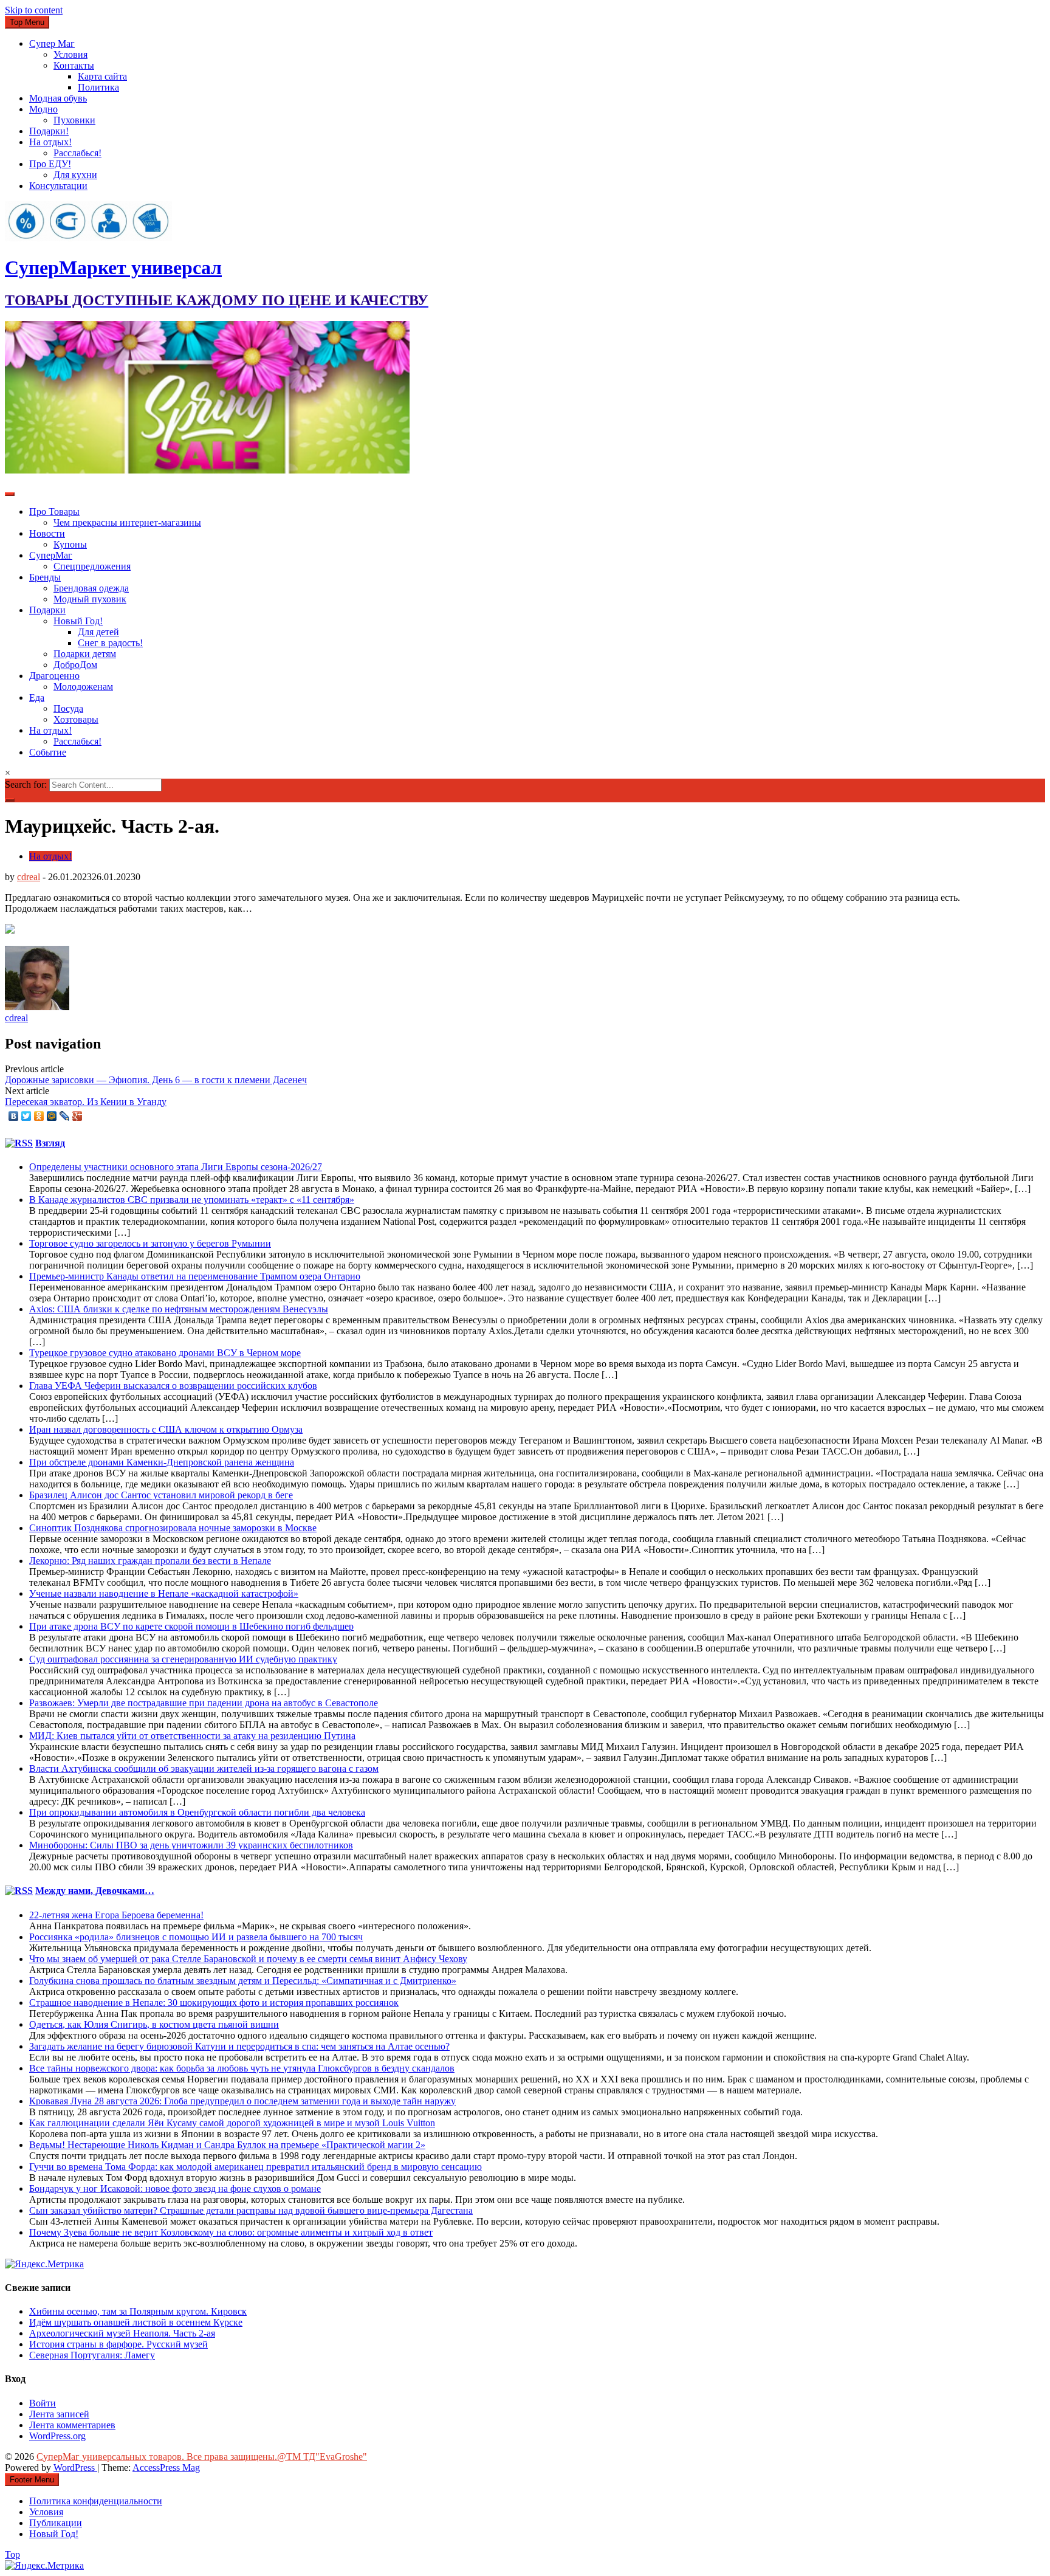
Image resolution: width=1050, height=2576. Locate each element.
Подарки (47, 610)
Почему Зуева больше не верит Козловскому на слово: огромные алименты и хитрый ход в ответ (231, 2232)
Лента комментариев (72, 2425)
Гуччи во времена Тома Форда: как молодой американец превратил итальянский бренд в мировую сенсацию (256, 2167)
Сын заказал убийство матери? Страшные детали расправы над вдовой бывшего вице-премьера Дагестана (251, 2210)
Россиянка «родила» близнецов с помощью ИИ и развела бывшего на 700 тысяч (196, 1937)
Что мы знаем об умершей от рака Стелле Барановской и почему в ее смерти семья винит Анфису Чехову (248, 1959)
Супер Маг (52, 43)
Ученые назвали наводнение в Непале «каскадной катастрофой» (164, 1593)
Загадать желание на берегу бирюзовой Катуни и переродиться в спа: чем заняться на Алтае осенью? (239, 2046)
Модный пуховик (90, 599)
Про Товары (54, 511)
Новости (47, 533)
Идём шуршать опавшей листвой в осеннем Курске (136, 2322)
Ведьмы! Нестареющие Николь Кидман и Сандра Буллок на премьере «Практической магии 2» (227, 2145)
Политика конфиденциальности (96, 2501)
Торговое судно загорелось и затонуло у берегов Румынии (150, 1243)
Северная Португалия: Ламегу (92, 2355)
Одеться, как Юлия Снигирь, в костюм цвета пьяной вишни (154, 2024)
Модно (43, 109)
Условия (70, 54)
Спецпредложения (92, 566)
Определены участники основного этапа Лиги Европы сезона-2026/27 (176, 1167)
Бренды (45, 577)
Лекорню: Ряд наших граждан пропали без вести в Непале (150, 1561)
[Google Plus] (77, 1116)
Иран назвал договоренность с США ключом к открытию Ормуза (166, 1429)
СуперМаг (51, 555)
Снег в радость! (110, 643)
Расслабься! (77, 153)
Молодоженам (83, 687)
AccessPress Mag (166, 2468)
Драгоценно (54, 676)
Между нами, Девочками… (95, 1891)
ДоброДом (75, 665)
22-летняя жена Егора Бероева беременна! (116, 1915)
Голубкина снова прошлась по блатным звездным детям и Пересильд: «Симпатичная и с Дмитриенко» (243, 1981)
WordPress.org (57, 2436)
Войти (43, 2403)
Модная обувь (58, 98)
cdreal (29, 877)
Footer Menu (32, 2480)
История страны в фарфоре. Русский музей (118, 2344)
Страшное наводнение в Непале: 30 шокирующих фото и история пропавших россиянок (214, 2003)
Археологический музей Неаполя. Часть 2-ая (122, 2333)
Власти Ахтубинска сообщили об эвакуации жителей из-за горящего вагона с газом (204, 1768)
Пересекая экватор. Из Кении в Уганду (86, 1102)
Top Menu (27, 22)
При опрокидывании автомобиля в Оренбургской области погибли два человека (197, 1812)
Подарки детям (85, 654)
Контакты (74, 65)
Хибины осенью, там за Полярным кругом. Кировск (138, 2311)
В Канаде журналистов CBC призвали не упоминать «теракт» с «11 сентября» (192, 1200)
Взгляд (50, 1143)
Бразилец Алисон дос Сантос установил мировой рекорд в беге (161, 1495)
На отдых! (50, 142)
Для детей (98, 632)
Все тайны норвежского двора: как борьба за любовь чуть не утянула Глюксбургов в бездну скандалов (242, 2068)
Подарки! (49, 131)
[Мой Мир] (52, 1116)
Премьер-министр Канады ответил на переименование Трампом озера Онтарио (195, 1276)
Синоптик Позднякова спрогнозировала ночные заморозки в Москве (173, 1528)
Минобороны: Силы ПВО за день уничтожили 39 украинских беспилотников (191, 1845)
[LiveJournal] (65, 1116)
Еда (37, 697)
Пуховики (74, 120)
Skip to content (34, 10)
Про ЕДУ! (50, 164)
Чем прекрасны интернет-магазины (127, 522)
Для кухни (75, 175)
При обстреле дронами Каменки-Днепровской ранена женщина (162, 1462)
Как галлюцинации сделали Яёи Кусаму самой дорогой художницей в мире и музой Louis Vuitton (232, 2123)
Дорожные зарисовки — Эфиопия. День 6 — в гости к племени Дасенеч (156, 1080)
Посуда (68, 708)
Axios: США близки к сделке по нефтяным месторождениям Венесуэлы (179, 1309)
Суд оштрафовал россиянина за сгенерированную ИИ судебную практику (183, 1659)
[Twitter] (26, 1116)
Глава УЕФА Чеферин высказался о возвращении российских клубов (173, 1386)
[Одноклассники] (39, 1116)
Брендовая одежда (91, 588)
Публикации (56, 2523)
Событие (48, 752)
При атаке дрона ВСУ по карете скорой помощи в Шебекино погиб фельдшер (191, 1626)
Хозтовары (76, 719)
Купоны (70, 544)
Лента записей (59, 2414)
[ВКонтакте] (14, 1116)
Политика (98, 87)
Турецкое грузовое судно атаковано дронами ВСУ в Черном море (165, 1353)
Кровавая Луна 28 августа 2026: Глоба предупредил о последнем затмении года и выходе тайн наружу (242, 2101)
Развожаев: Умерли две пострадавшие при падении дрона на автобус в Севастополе (204, 1703)
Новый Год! (78, 621)
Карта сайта (102, 76)
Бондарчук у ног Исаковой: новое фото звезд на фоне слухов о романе (175, 2189)
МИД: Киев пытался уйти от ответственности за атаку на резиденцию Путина (192, 1736)
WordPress (75, 2468)
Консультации (58, 186)
